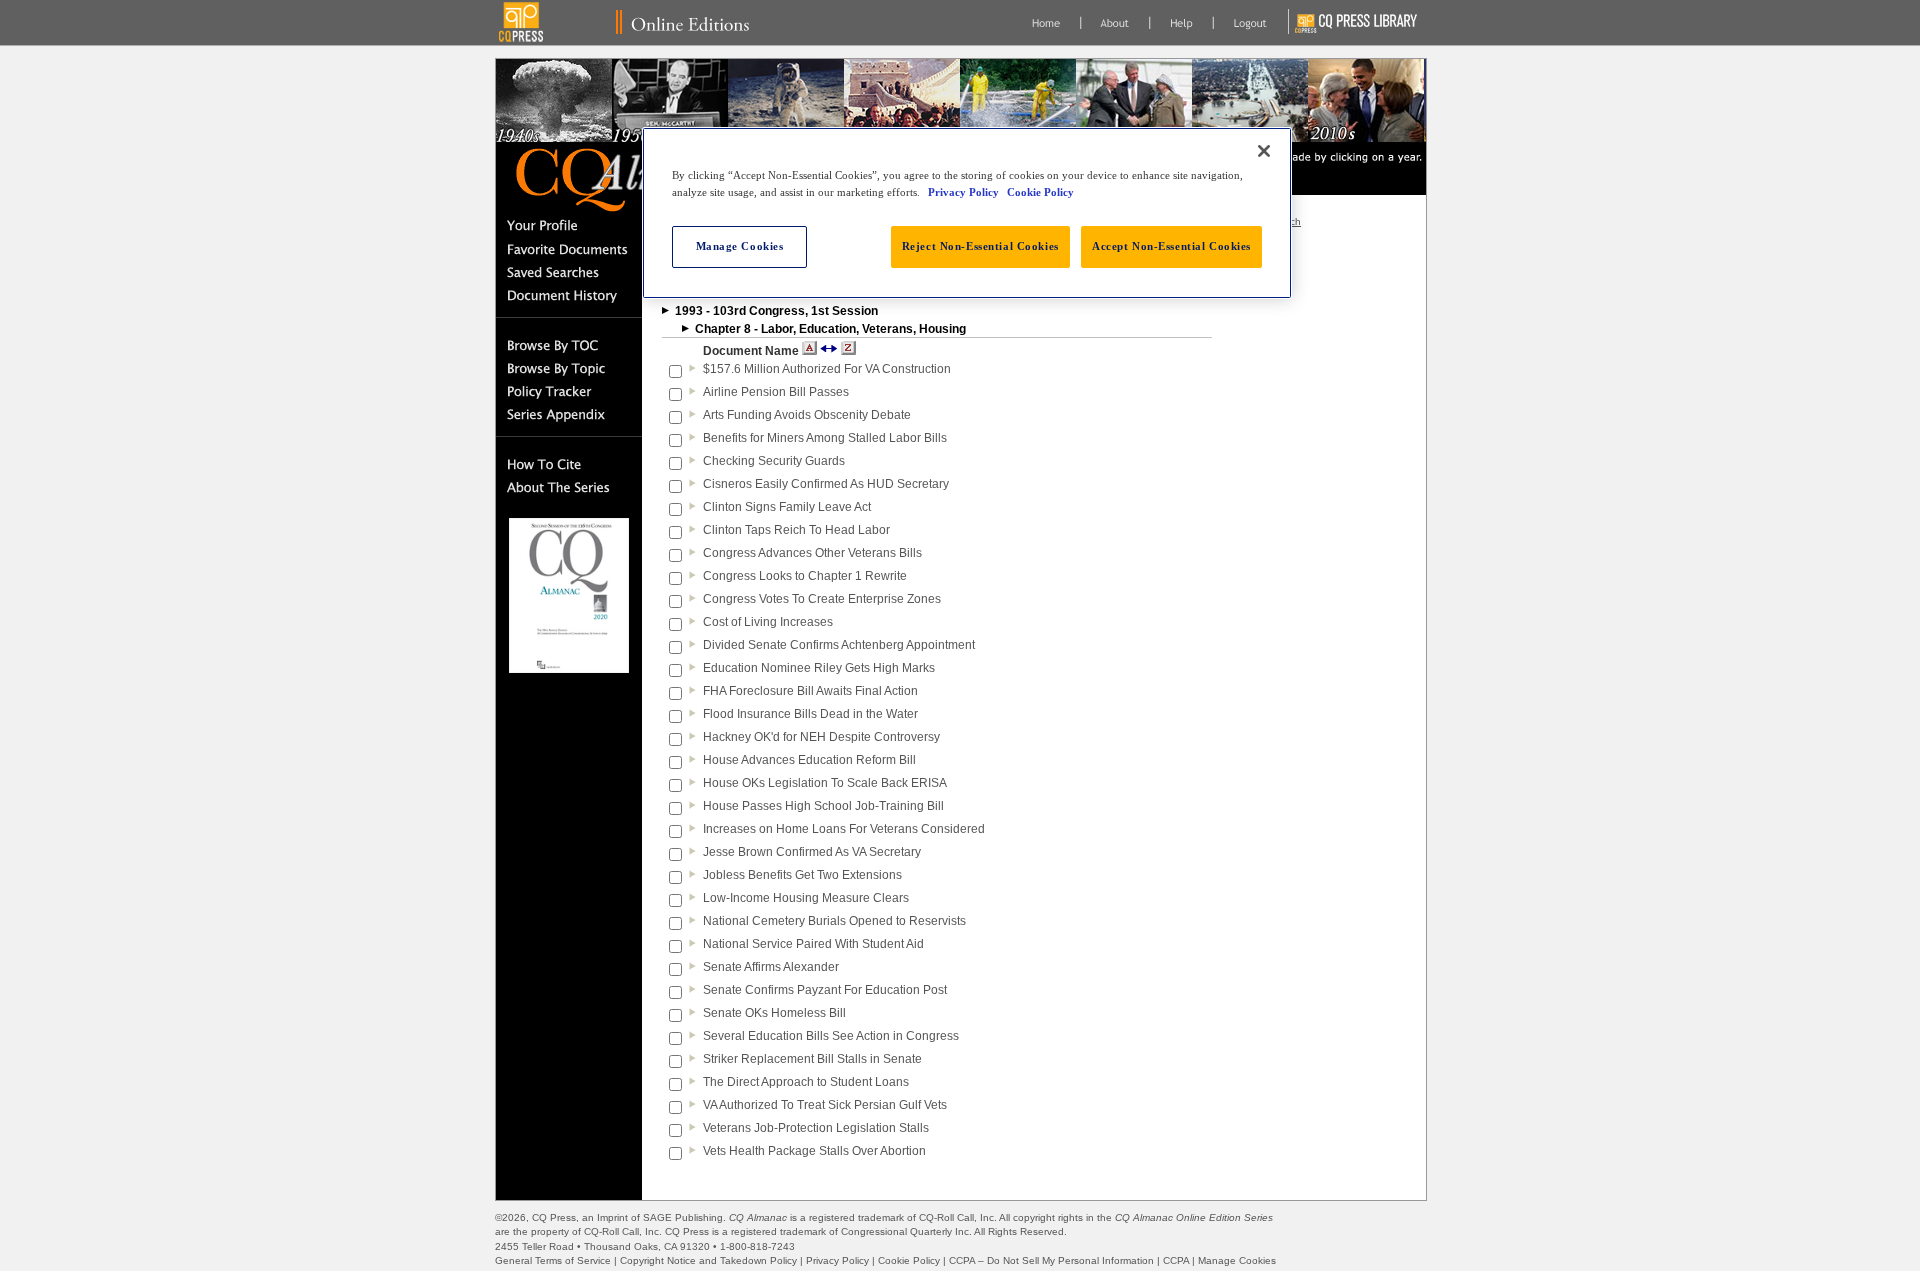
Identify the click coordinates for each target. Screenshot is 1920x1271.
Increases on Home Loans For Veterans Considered (844, 829)
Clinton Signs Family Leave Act (787, 507)
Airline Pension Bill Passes (776, 392)
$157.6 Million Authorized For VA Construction (827, 369)
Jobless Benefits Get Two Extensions (802, 875)
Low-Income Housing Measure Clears (806, 898)
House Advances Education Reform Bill (809, 760)
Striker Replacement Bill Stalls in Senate (812, 1059)
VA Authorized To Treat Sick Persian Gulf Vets (825, 1105)
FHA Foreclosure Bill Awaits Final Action (810, 691)
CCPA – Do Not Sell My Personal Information (1051, 1260)
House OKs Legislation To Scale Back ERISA (825, 783)
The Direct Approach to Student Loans (806, 1082)
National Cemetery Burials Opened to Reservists (834, 921)
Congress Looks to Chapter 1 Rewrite (805, 576)
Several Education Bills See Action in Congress (831, 1036)
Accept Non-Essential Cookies (1171, 246)
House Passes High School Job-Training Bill (823, 806)
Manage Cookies (1237, 1260)
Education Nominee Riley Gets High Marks (819, 668)
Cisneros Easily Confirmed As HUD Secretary (826, 484)
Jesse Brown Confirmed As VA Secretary (812, 852)
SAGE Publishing (683, 1217)
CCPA (1176, 1260)
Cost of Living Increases (768, 622)
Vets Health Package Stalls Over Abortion (814, 1151)
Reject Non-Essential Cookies (980, 246)
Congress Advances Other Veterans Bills (812, 553)
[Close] (1264, 151)
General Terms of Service (553, 1260)
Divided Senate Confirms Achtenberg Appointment (839, 645)
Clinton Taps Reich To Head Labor (796, 530)
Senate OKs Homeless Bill (774, 1013)
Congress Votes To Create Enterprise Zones (822, 599)
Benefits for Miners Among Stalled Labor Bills (825, 438)
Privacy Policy (837, 1260)
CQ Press (554, 1217)
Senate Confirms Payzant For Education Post (825, 990)
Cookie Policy (909, 1260)
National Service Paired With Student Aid (813, 944)
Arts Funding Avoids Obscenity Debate (807, 415)
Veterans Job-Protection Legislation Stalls (816, 1128)
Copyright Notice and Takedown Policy (708, 1260)
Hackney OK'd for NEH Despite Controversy (821, 737)
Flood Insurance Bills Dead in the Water (810, 714)
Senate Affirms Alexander (771, 967)
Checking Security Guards (774, 461)
